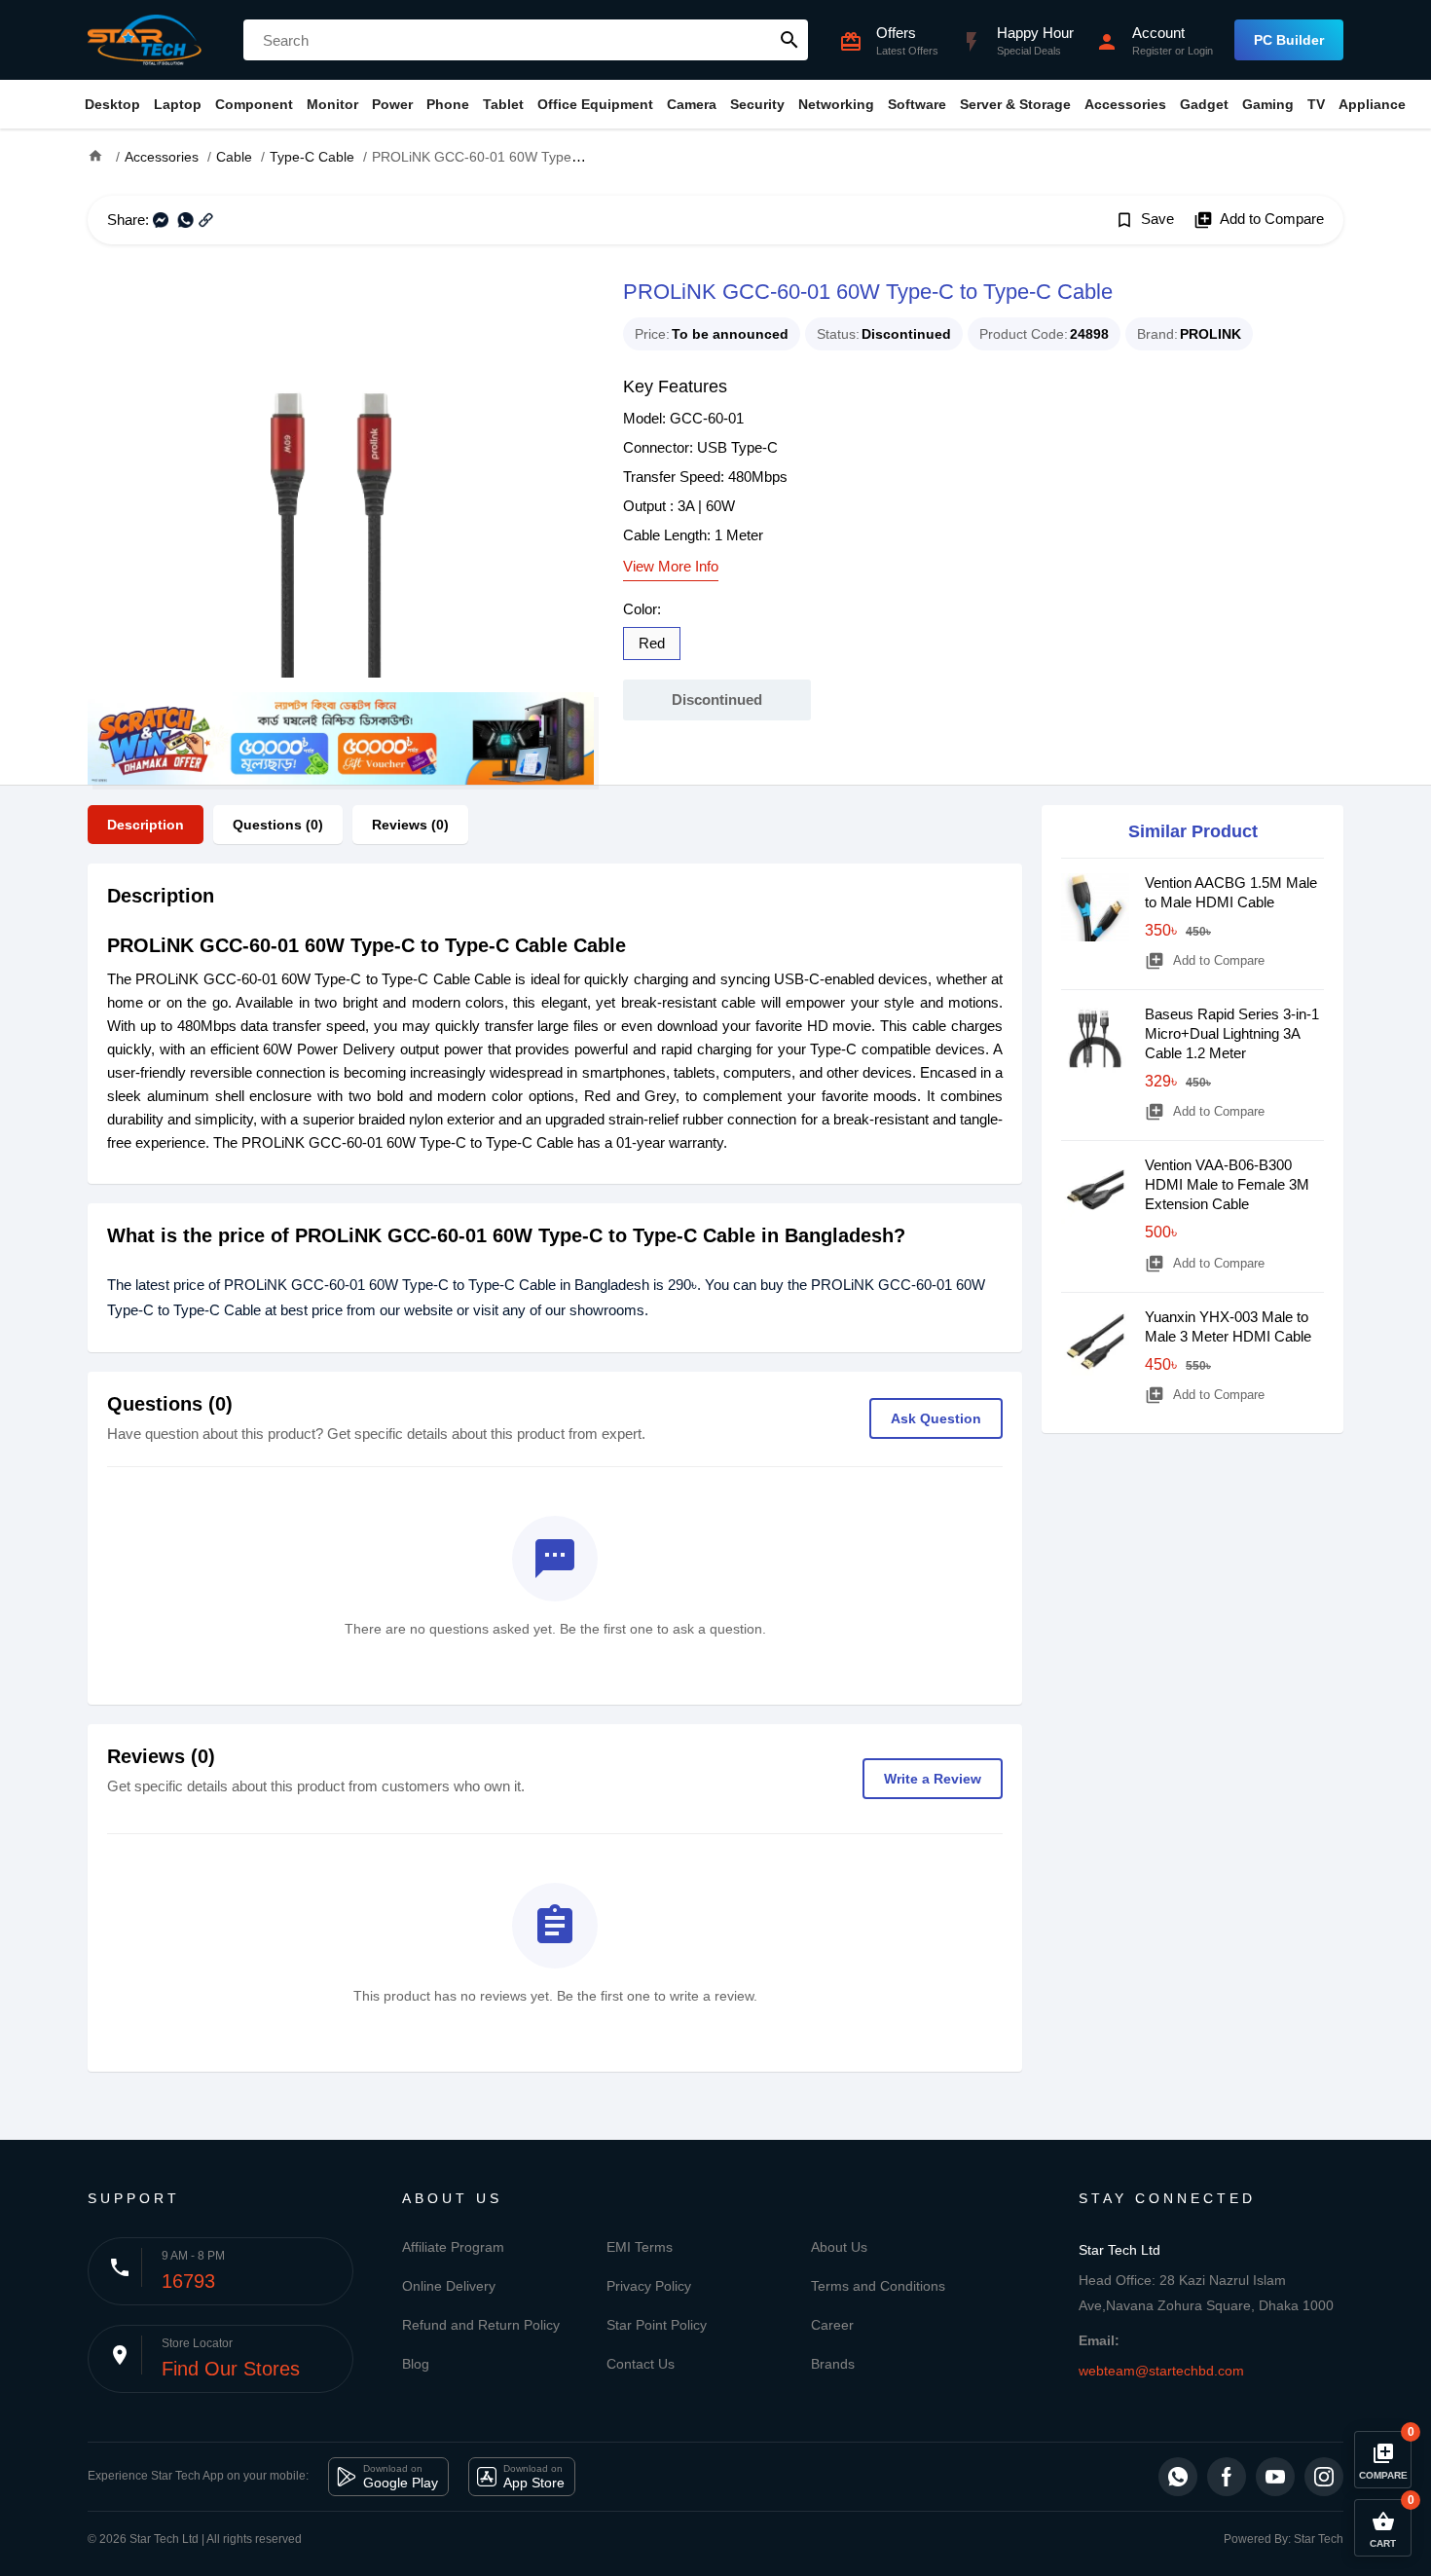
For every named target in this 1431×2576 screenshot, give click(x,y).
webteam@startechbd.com (1161, 2371)
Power (392, 104)
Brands (833, 2364)
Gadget (1204, 104)
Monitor (332, 104)
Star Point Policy (657, 2325)
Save (1144, 220)
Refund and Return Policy (481, 2325)
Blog (416, 2364)
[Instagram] (1324, 2477)
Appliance (1372, 104)
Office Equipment (595, 104)
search (789, 40)
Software (917, 104)
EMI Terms (640, 2247)
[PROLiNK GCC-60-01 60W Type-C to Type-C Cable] (341, 483)
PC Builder (1289, 40)
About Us (839, 2247)
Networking (836, 104)
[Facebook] (1227, 2477)
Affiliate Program (453, 2247)
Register (1152, 51)
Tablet (503, 104)
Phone (448, 104)
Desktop (112, 104)
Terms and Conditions (878, 2286)
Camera (692, 104)
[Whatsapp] (1178, 2477)
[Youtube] (1275, 2477)
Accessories (1125, 104)
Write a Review (933, 1779)
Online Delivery (449, 2286)
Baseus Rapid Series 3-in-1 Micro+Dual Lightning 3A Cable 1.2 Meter (1232, 1033)
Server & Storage (1015, 104)
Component (254, 104)
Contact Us (641, 2364)
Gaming (1268, 104)
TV (1316, 104)
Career (832, 2325)
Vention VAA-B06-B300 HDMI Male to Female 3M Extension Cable (1227, 1184)
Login (1200, 51)
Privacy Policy (649, 2286)
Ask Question (936, 1418)
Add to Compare (1259, 220)
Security (757, 104)
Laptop (178, 104)
